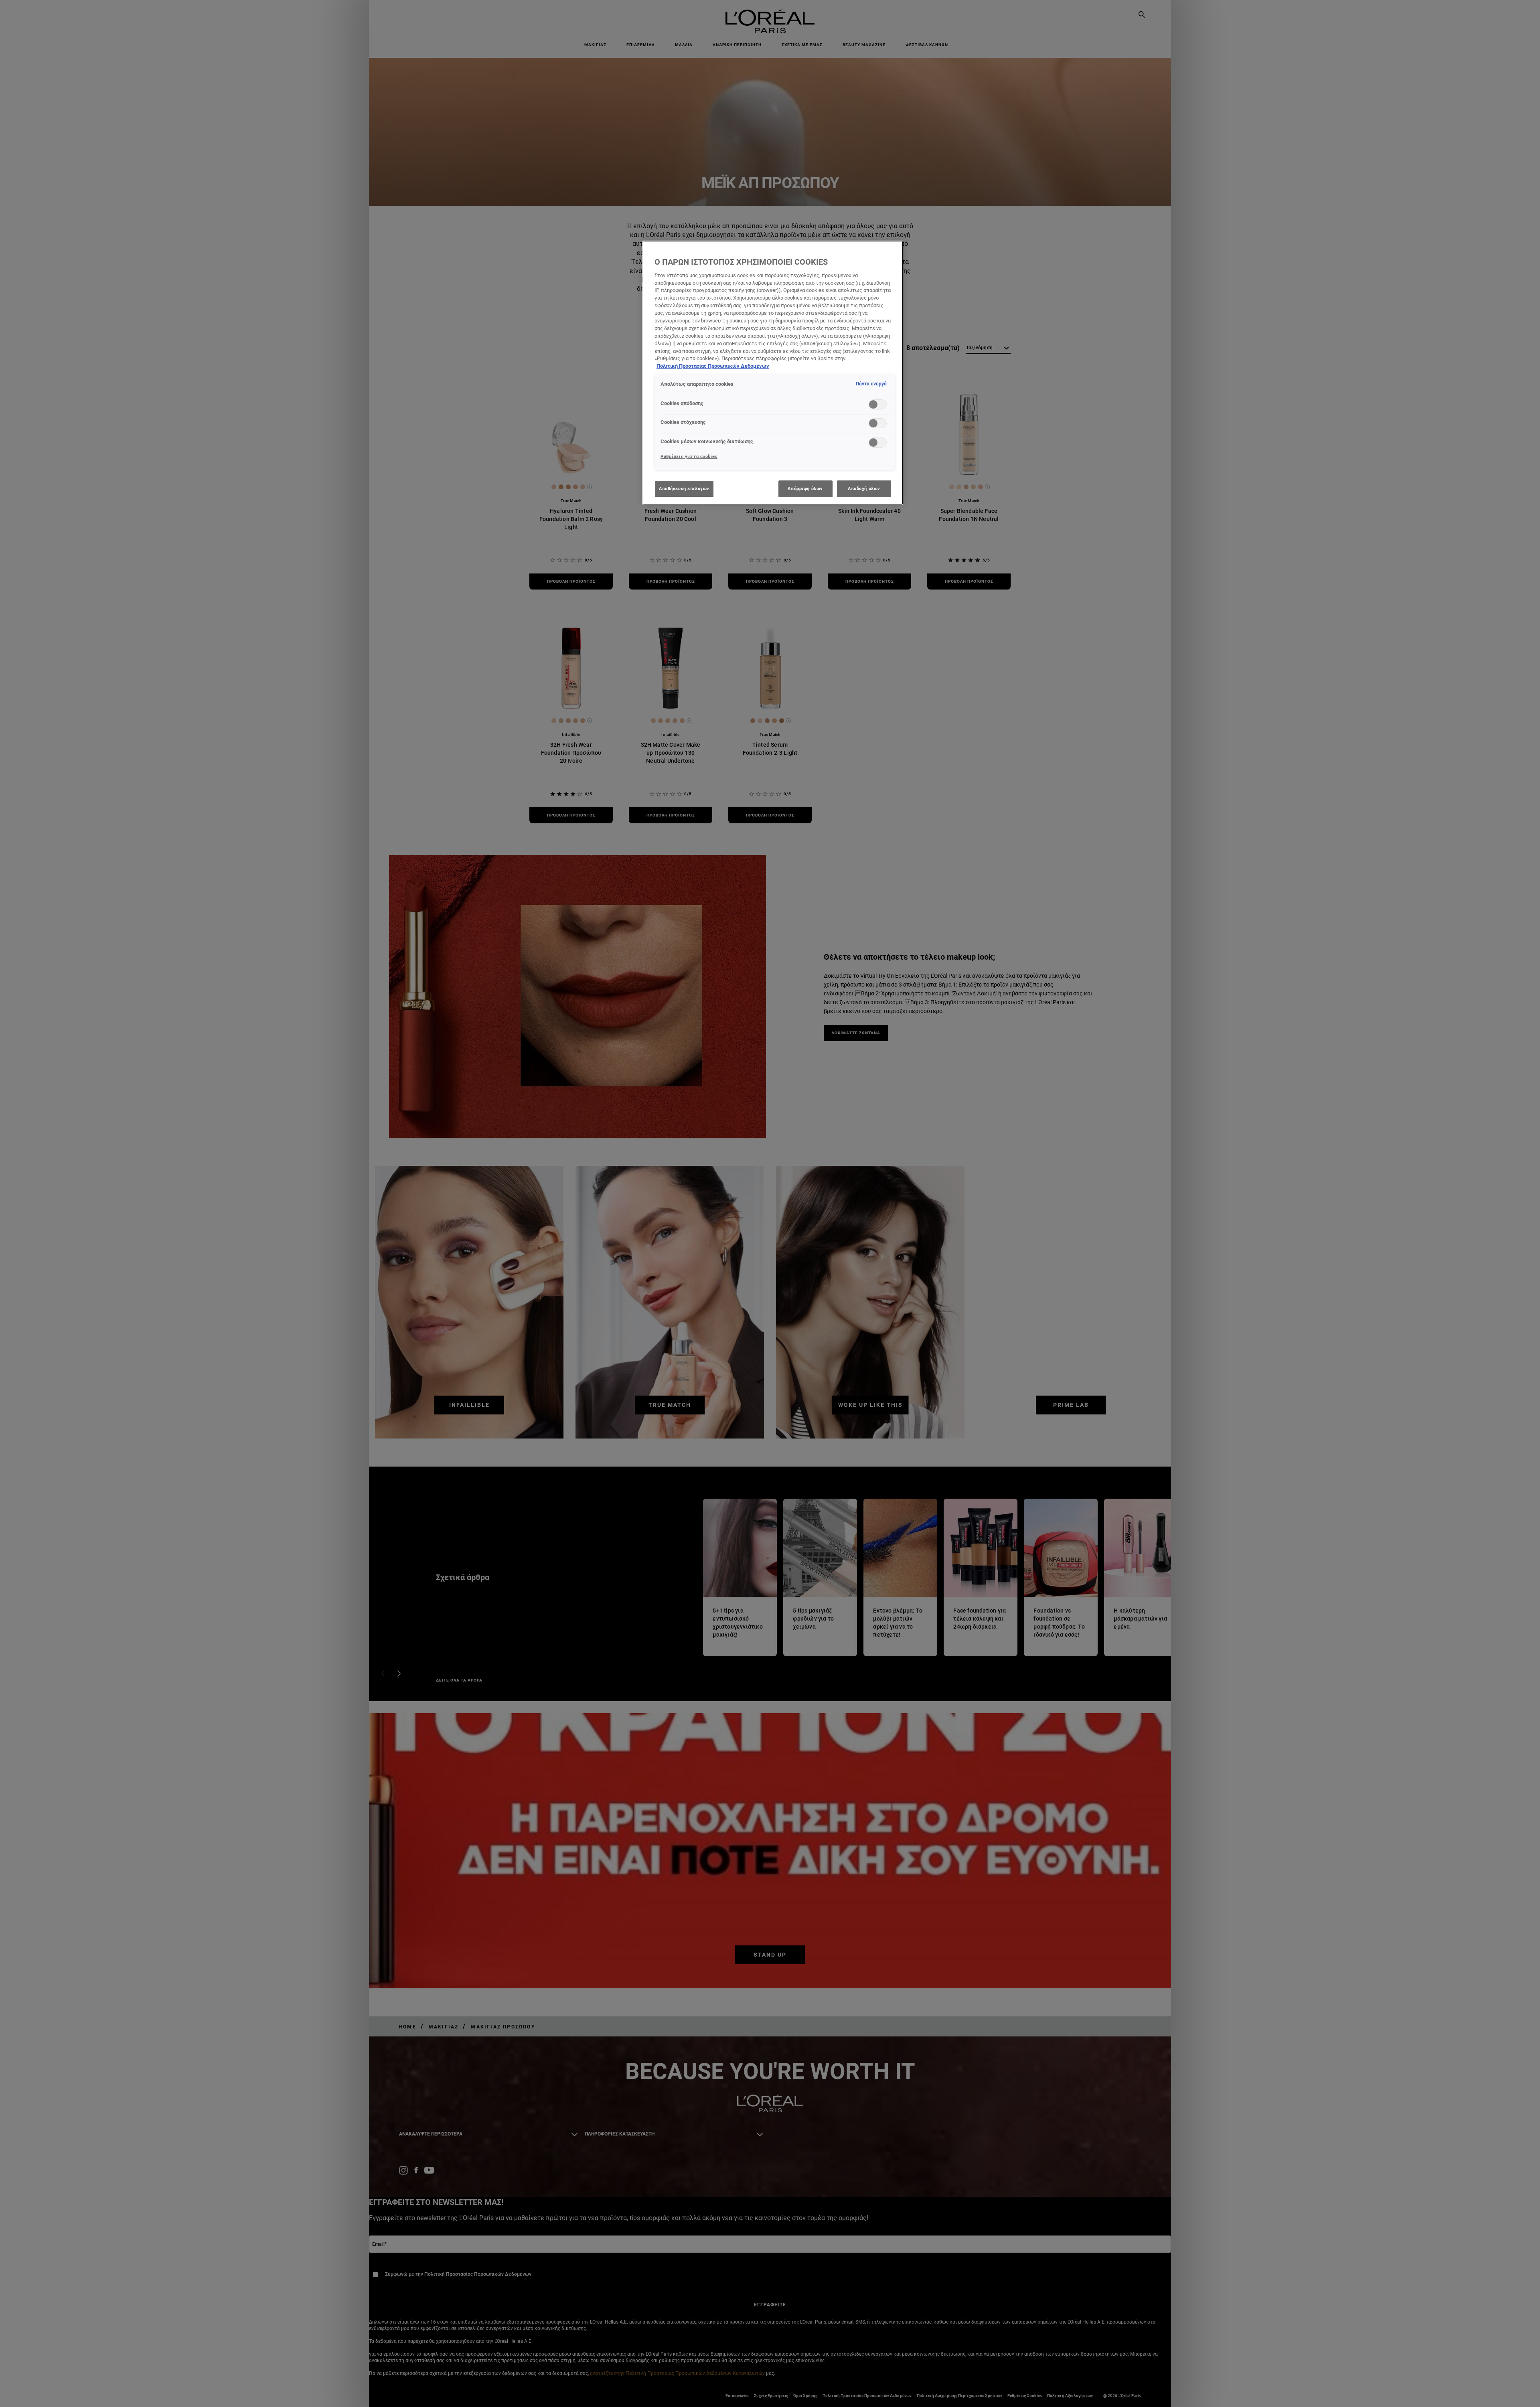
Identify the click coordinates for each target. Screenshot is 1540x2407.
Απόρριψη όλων (805, 488)
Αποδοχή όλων (864, 488)
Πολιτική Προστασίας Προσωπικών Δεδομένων (713, 366)
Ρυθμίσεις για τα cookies (689, 456)
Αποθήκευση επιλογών (684, 488)
